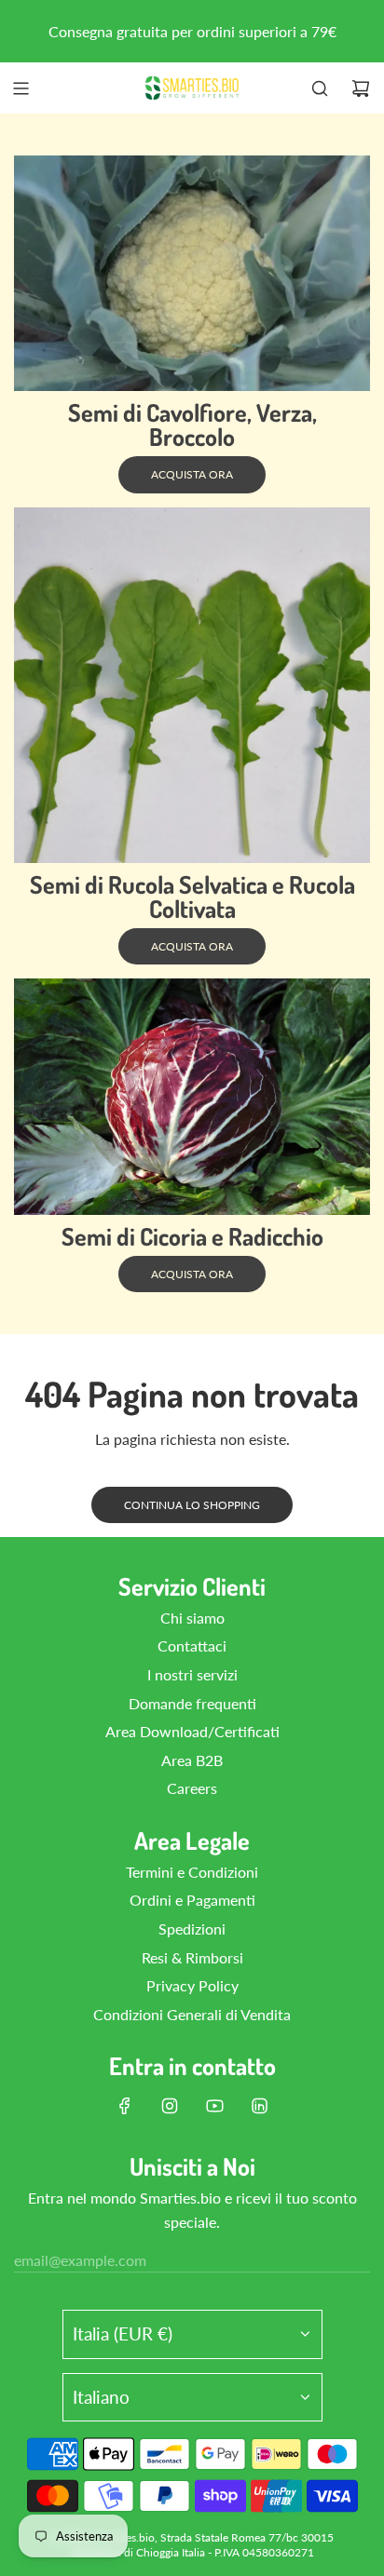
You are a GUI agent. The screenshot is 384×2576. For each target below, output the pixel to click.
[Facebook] (125, 2106)
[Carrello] (361, 88)
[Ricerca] (320, 88)
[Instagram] (170, 2106)
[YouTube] (214, 2106)
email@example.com (80, 2260)
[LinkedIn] (259, 2106)
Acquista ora (192, 474)
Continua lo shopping (192, 1505)
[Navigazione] (21, 88)
